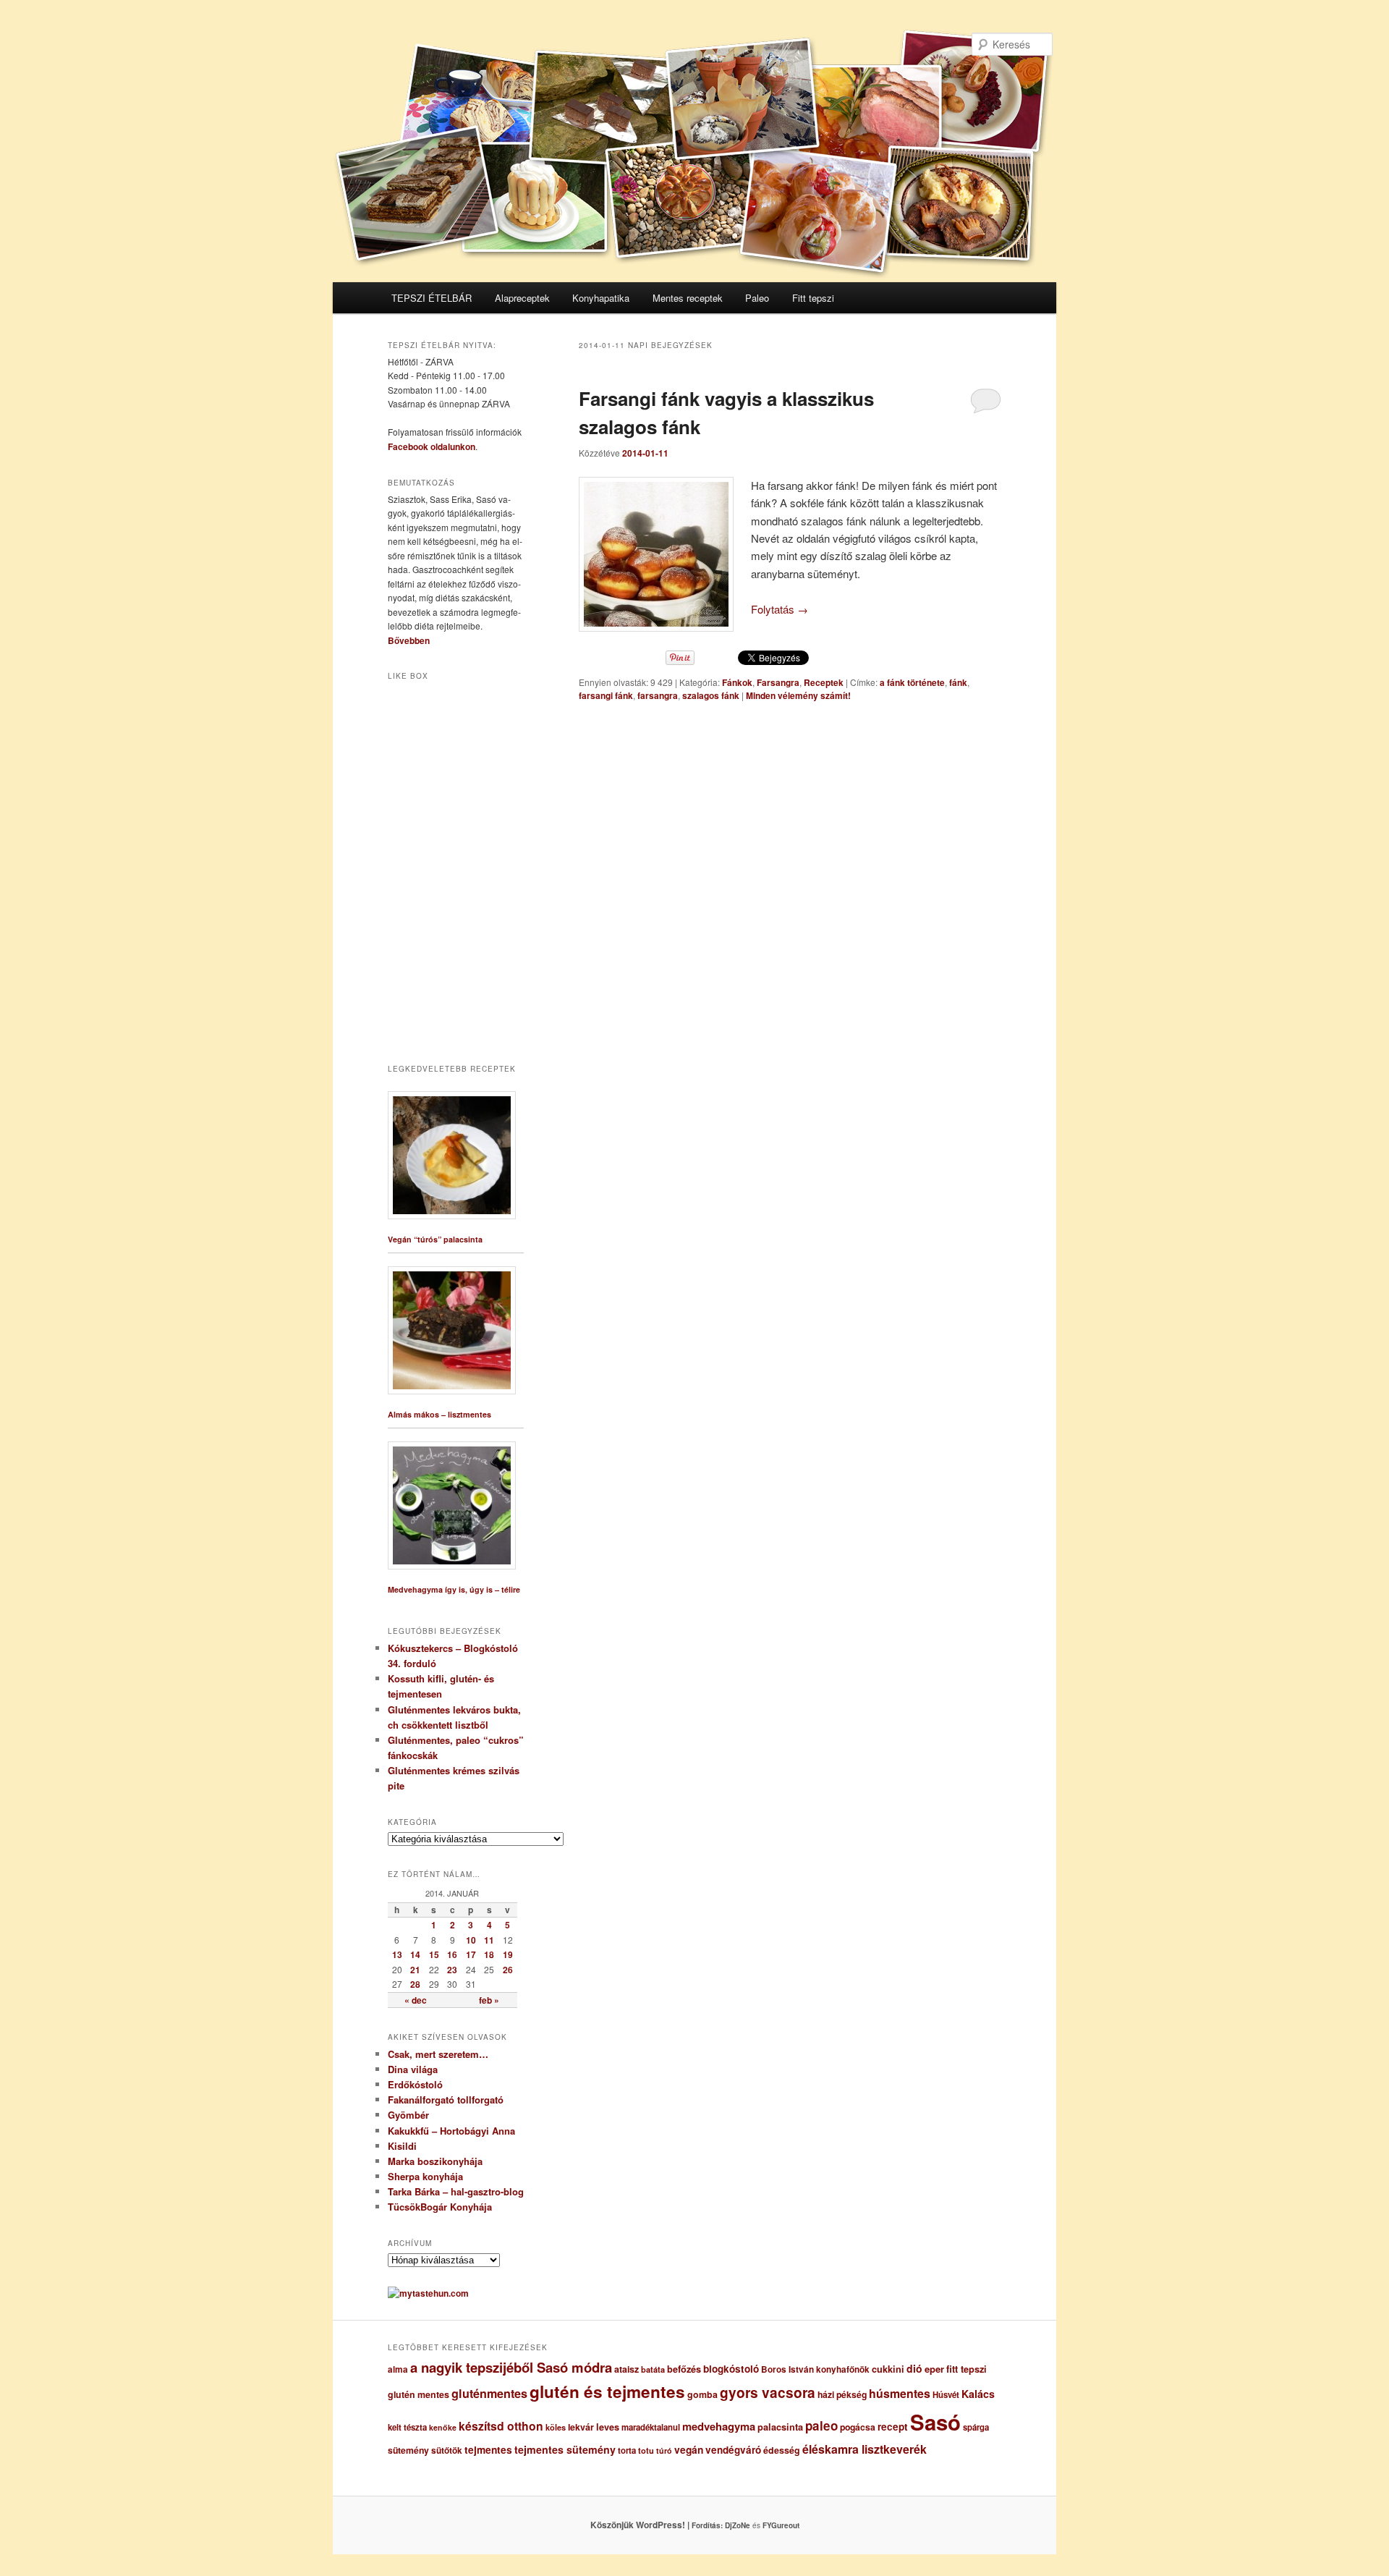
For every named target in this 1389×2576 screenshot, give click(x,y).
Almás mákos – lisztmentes (439, 1414)
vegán (689, 2449)
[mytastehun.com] (428, 2293)
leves (608, 2427)
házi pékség (842, 2394)
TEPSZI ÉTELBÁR (432, 298)
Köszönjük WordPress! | (658, 2525)
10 (471, 1940)
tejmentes (488, 2449)
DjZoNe (738, 2525)
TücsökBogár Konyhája (440, 2207)
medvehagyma (719, 2426)
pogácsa (858, 2427)
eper (934, 2369)
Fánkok (737, 682)
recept (893, 2427)
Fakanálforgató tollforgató (446, 2100)
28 (415, 1984)
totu (646, 2450)
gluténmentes (489, 2393)
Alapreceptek (522, 298)
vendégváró (733, 2450)
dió (914, 2368)
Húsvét (946, 2395)
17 (471, 1954)
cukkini (888, 2369)
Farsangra (778, 682)
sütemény (408, 2450)
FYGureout (781, 2525)
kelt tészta (407, 2427)
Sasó (935, 2422)
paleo (821, 2425)
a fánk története (912, 682)
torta (627, 2450)
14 (415, 1954)
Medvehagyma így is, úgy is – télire (454, 1589)
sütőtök (447, 2450)
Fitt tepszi (813, 298)
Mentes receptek (688, 298)
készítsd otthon (501, 2426)
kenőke (443, 2427)
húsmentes (900, 2393)
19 (508, 1954)
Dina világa (413, 2069)
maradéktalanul (651, 2427)
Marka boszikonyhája (435, 2161)
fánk (958, 682)
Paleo (757, 298)
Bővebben (409, 640)
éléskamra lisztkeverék (865, 2449)
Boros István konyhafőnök (815, 2369)
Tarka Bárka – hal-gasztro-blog (456, 2191)
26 (508, 1970)
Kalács (978, 2394)
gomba (702, 2394)
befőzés (684, 2369)
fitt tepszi (967, 2369)
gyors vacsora (768, 2392)
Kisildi (402, 2146)
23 (452, 1970)
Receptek (824, 682)
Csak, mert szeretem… (438, 2054)
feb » (489, 2000)
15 (434, 1954)
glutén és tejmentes (607, 2391)
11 (489, 1940)
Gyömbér (408, 2115)
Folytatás (780, 609)
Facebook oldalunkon (432, 446)
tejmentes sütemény (565, 2449)
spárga (976, 2427)
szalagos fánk (711, 695)
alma (398, 2369)
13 (397, 1954)
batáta (653, 2369)
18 (489, 1954)
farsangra (658, 695)
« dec (416, 2000)
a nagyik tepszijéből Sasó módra (511, 2367)
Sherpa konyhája (425, 2176)
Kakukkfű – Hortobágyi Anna (451, 2131)
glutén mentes (419, 2394)
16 (452, 1954)
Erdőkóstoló (415, 2084)
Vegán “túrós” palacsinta (435, 1239)
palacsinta (780, 2427)
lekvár (581, 2427)
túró (664, 2450)
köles (556, 2427)
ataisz (626, 2369)
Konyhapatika (601, 298)
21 (415, 1970)
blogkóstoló (731, 2369)
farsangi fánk (606, 695)
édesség (782, 2450)
